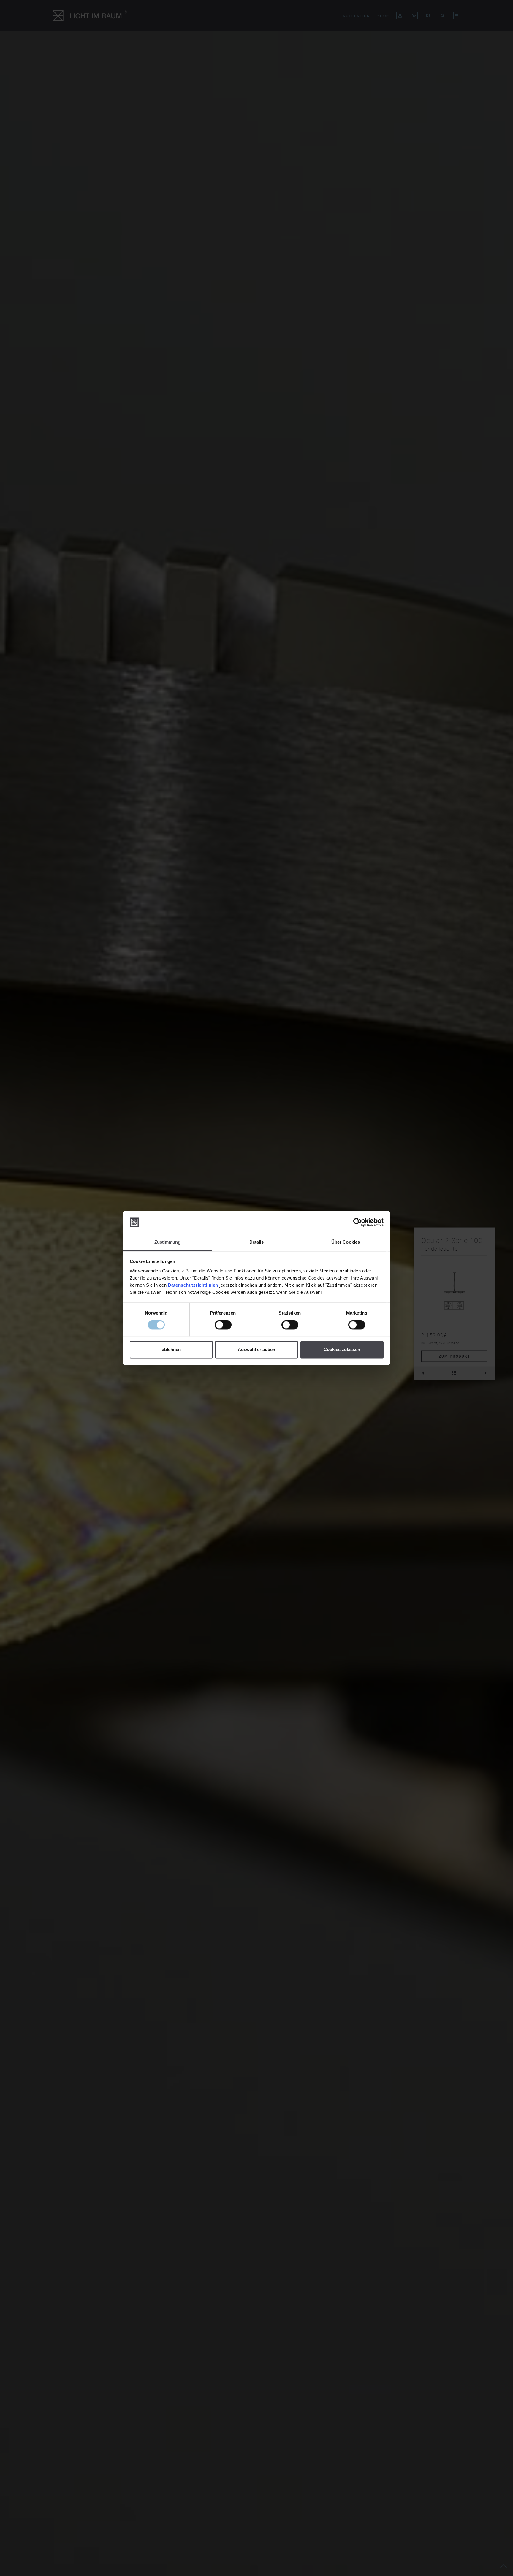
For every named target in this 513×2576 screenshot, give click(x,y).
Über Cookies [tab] (346, 1242)
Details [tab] (257, 1242)
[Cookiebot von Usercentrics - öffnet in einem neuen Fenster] (358, 1222)
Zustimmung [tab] (168, 1242)
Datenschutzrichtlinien (193, 1285)
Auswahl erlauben (256, 1349)
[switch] (223, 1325)
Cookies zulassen (342, 1349)
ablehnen (171, 1349)
